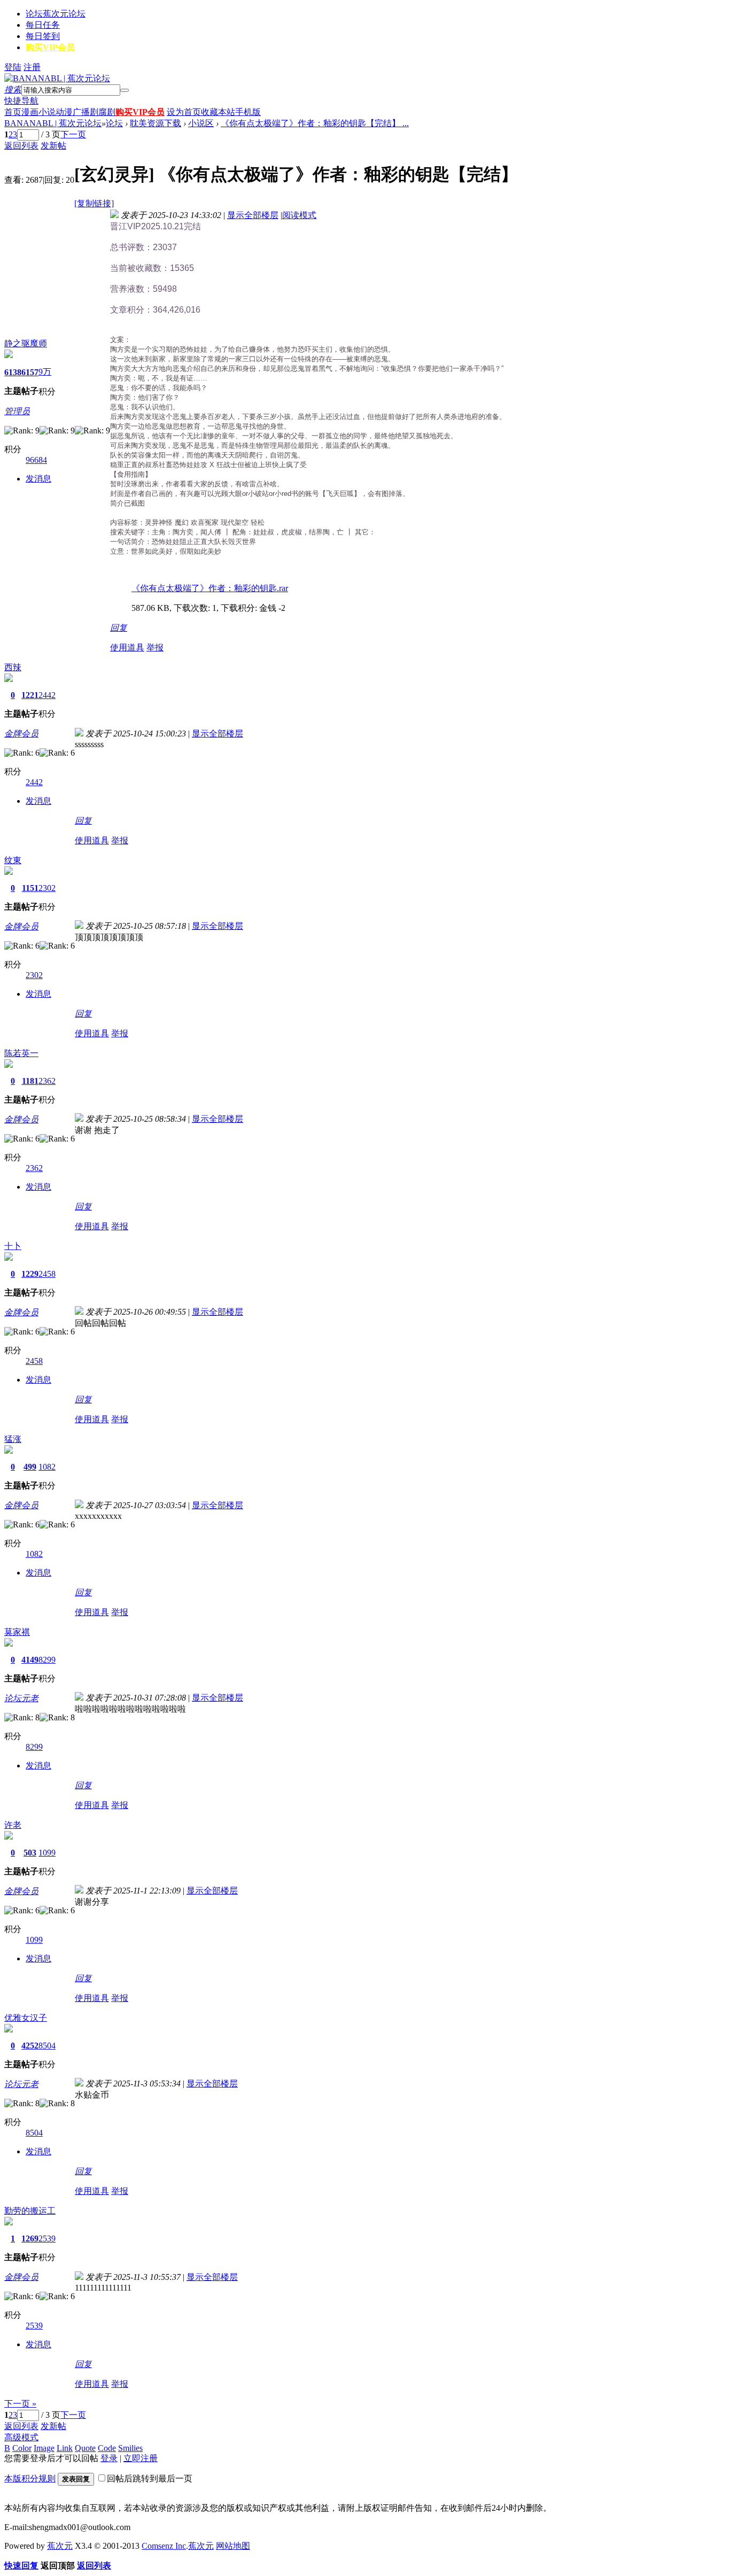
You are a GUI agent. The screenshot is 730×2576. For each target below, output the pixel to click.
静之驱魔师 (26, 343)
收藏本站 (218, 112)
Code (107, 2448)
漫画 (30, 112)
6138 (13, 372)
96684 (36, 460)
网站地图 (233, 2546)
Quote (85, 2448)
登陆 (13, 67)
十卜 (13, 1246)
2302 (47, 888)
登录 (109, 2458)
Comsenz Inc (164, 2546)
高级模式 (21, 2437)
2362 (47, 1081)
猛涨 (13, 1439)
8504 (47, 2046)
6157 (30, 372)
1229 (30, 1274)
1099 (47, 1853)
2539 (47, 2239)
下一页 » (20, 2404)
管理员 (17, 411)
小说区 (201, 123)
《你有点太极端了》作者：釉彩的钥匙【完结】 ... (315, 123)
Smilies (130, 2448)
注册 (32, 67)
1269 (30, 2239)
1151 (30, 888)
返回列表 (21, 146)
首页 (13, 112)
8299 (47, 1660)
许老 (13, 1825)
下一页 (73, 134)
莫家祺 (17, 1632)
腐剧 (107, 112)
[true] (125, 90)
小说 (47, 112)
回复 (119, 628)
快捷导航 (21, 101)
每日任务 (43, 25)
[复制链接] (94, 203)
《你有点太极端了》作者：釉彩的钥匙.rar (210, 588)
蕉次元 (60, 2546)
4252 (30, 2046)
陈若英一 (21, 1053)
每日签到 (43, 36)
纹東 (13, 860)
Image (44, 2448)
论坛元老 (21, 1698)
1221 (30, 695)
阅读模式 (299, 215)
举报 (155, 647)
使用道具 (127, 647)
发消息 (38, 479)
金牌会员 (21, 734)
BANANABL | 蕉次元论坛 (53, 123)
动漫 (64, 112)
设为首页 (184, 112)
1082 (47, 1467)
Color (22, 2448)
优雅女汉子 (26, 2018)
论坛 (56, 14)
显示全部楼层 (253, 215)
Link (65, 2448)
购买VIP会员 (50, 47)
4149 (30, 1660)
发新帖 (53, 146)
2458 (47, 1274)
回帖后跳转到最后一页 (150, 2478)
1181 (30, 1081)
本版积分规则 (30, 2478)
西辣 (13, 667)
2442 (47, 695)
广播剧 (86, 112)
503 (30, 1853)
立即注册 (141, 2458)
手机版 (248, 112)
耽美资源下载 (156, 123)
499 (30, 1467)
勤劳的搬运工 (30, 2211)
